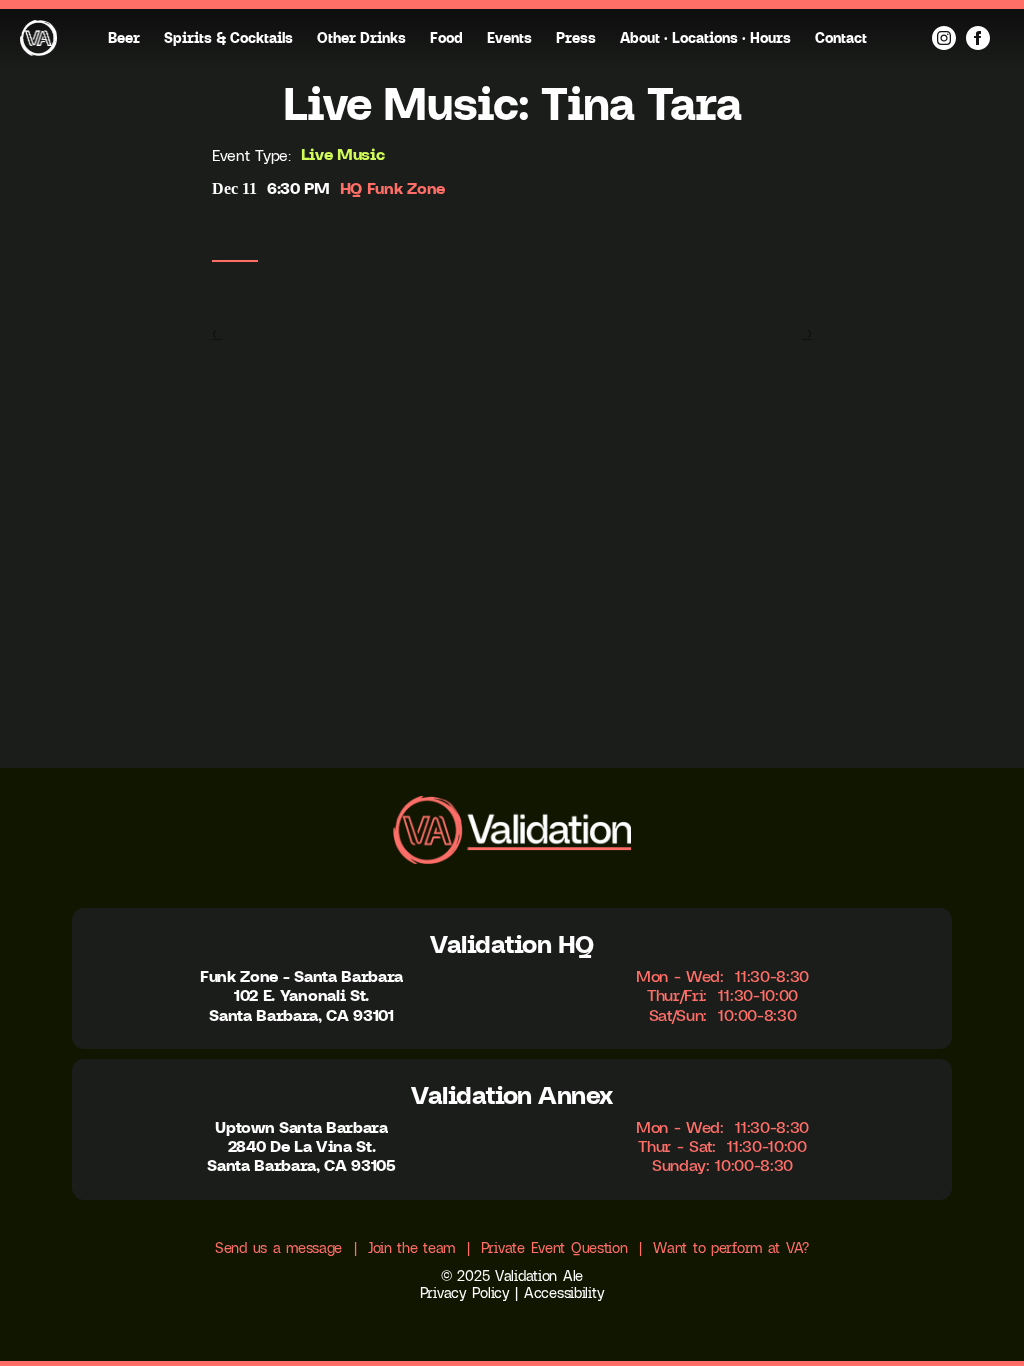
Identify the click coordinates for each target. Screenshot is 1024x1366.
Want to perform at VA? (731, 1248)
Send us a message (278, 1248)
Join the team (411, 1248)
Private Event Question (554, 1248)
